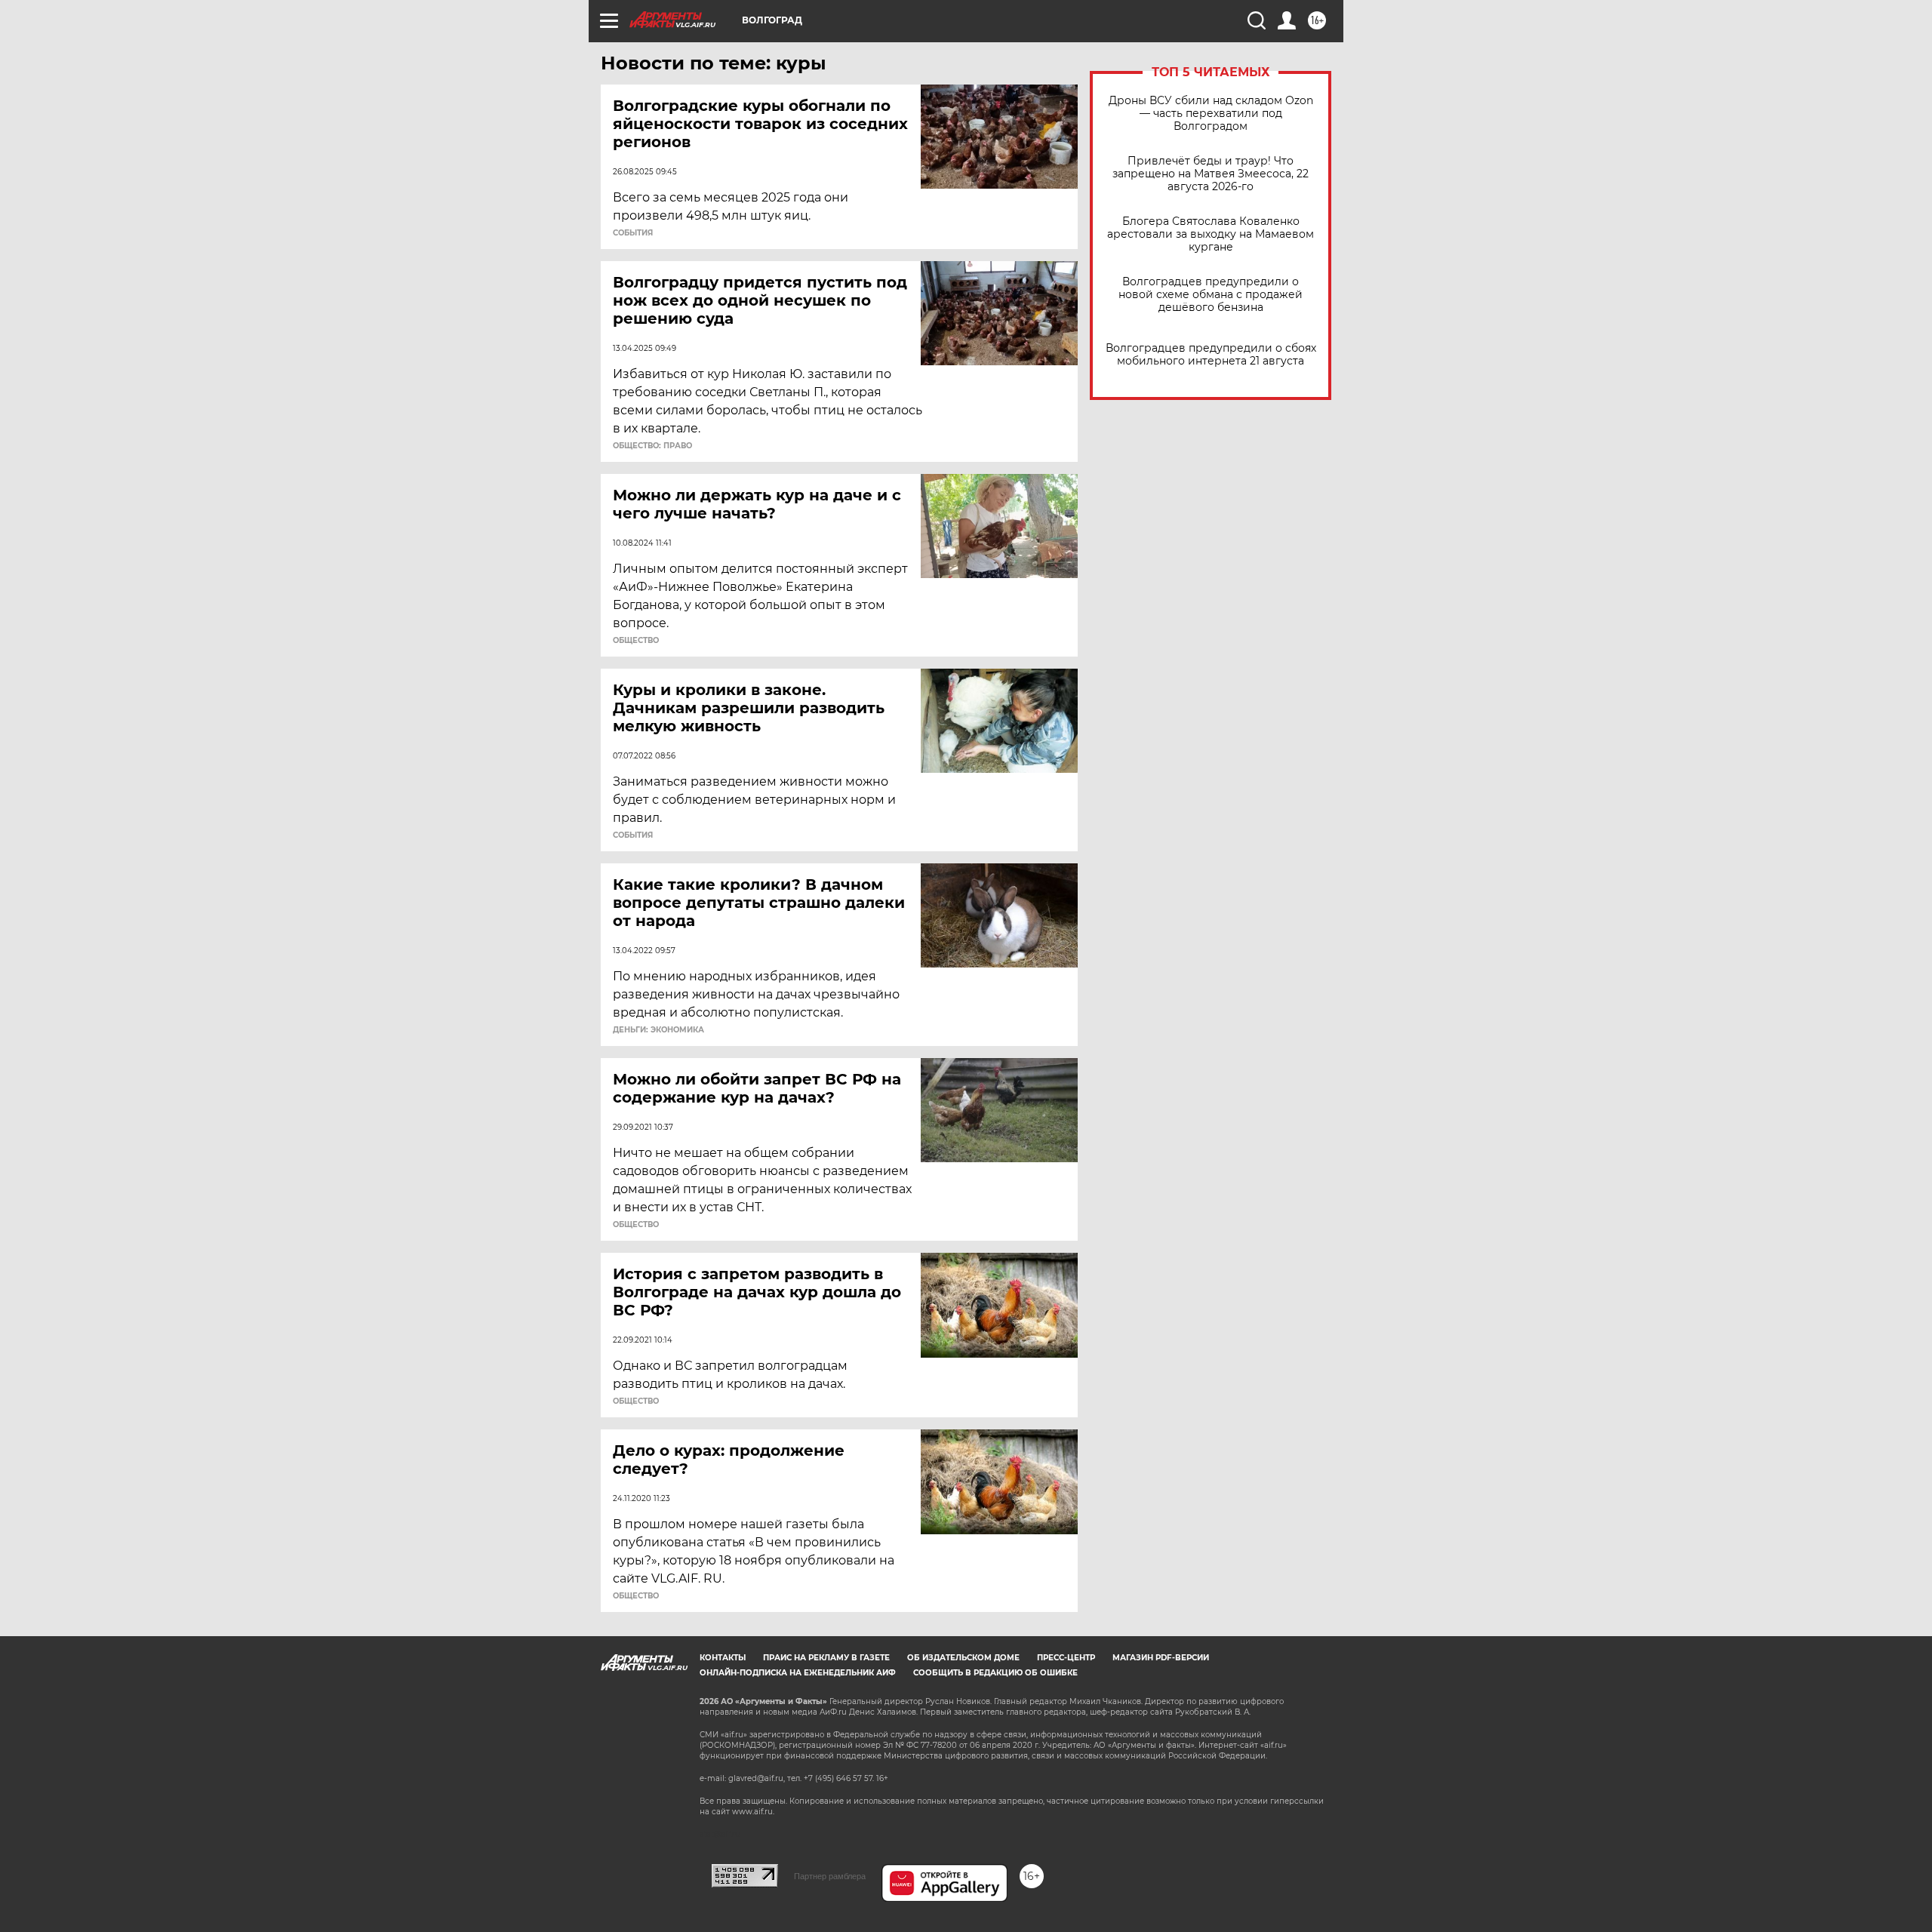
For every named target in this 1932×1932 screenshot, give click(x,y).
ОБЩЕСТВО (636, 641)
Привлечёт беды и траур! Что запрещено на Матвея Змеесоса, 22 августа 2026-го (1211, 174)
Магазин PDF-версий (1161, 1658)
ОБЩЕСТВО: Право (652, 446)
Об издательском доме (963, 1658)
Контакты (723, 1658)
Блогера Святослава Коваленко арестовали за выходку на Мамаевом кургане (1211, 234)
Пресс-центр (1066, 1658)
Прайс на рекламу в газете (826, 1658)
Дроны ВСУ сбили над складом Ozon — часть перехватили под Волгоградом (1211, 114)
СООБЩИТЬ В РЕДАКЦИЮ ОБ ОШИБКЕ (995, 1673)
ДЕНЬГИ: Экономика (658, 1030)
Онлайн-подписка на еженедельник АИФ (798, 1673)
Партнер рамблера (830, 1876)
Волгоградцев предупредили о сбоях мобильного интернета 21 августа (1211, 355)
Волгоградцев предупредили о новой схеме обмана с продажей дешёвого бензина (1211, 295)
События (633, 233)
